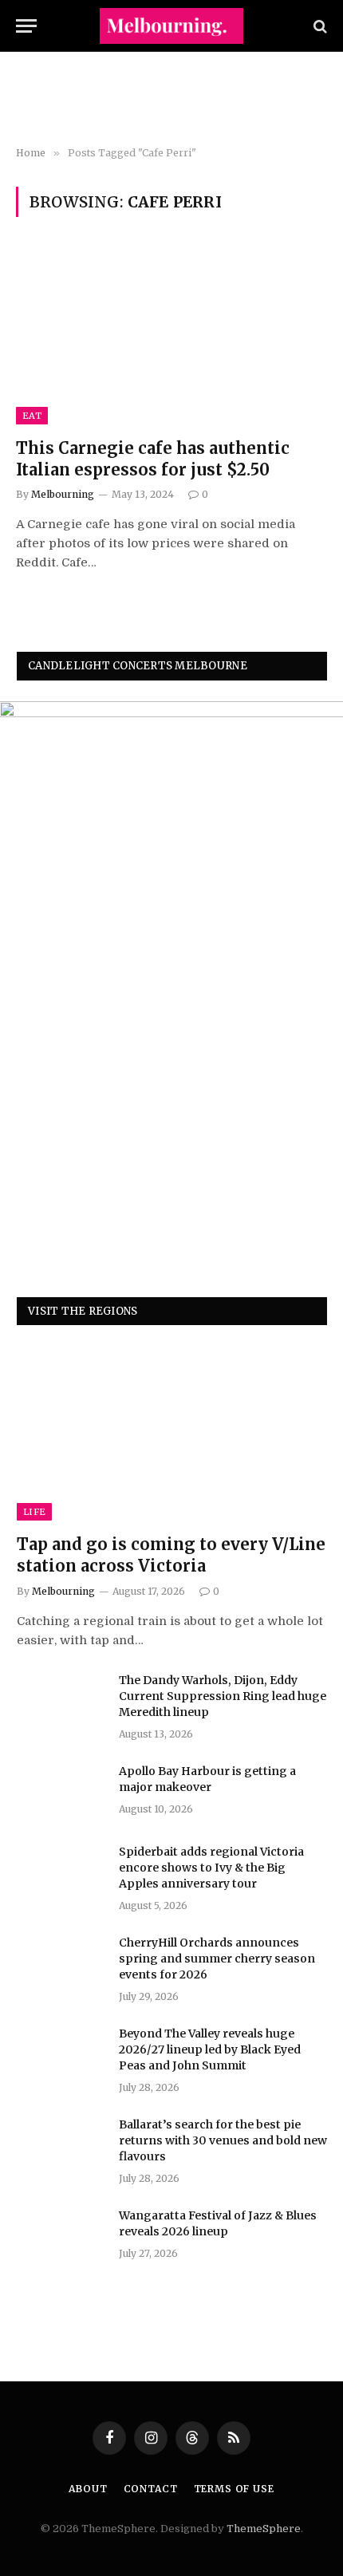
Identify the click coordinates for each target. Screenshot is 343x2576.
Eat (32, 416)
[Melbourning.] (171, 26)
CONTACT (151, 2489)
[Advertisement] (171, 100)
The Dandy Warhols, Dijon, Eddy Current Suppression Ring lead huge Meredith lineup (223, 1696)
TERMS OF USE (234, 2489)
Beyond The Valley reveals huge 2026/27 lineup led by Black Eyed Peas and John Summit (210, 2049)
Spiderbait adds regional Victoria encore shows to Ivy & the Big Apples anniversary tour (211, 1868)
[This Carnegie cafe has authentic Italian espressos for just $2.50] (171, 336)
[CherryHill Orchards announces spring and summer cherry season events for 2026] (61, 1963)
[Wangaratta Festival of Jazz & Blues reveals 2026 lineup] (61, 2236)
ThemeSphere (264, 2529)
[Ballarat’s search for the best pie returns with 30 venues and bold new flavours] (61, 2145)
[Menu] (26, 26)
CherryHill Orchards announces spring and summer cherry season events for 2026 (217, 1959)
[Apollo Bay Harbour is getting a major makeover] (61, 1792)
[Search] (319, 26)
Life (34, 1512)
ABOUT (88, 2489)
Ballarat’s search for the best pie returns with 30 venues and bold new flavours (223, 2140)
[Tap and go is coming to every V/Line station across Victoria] (172, 1433)
